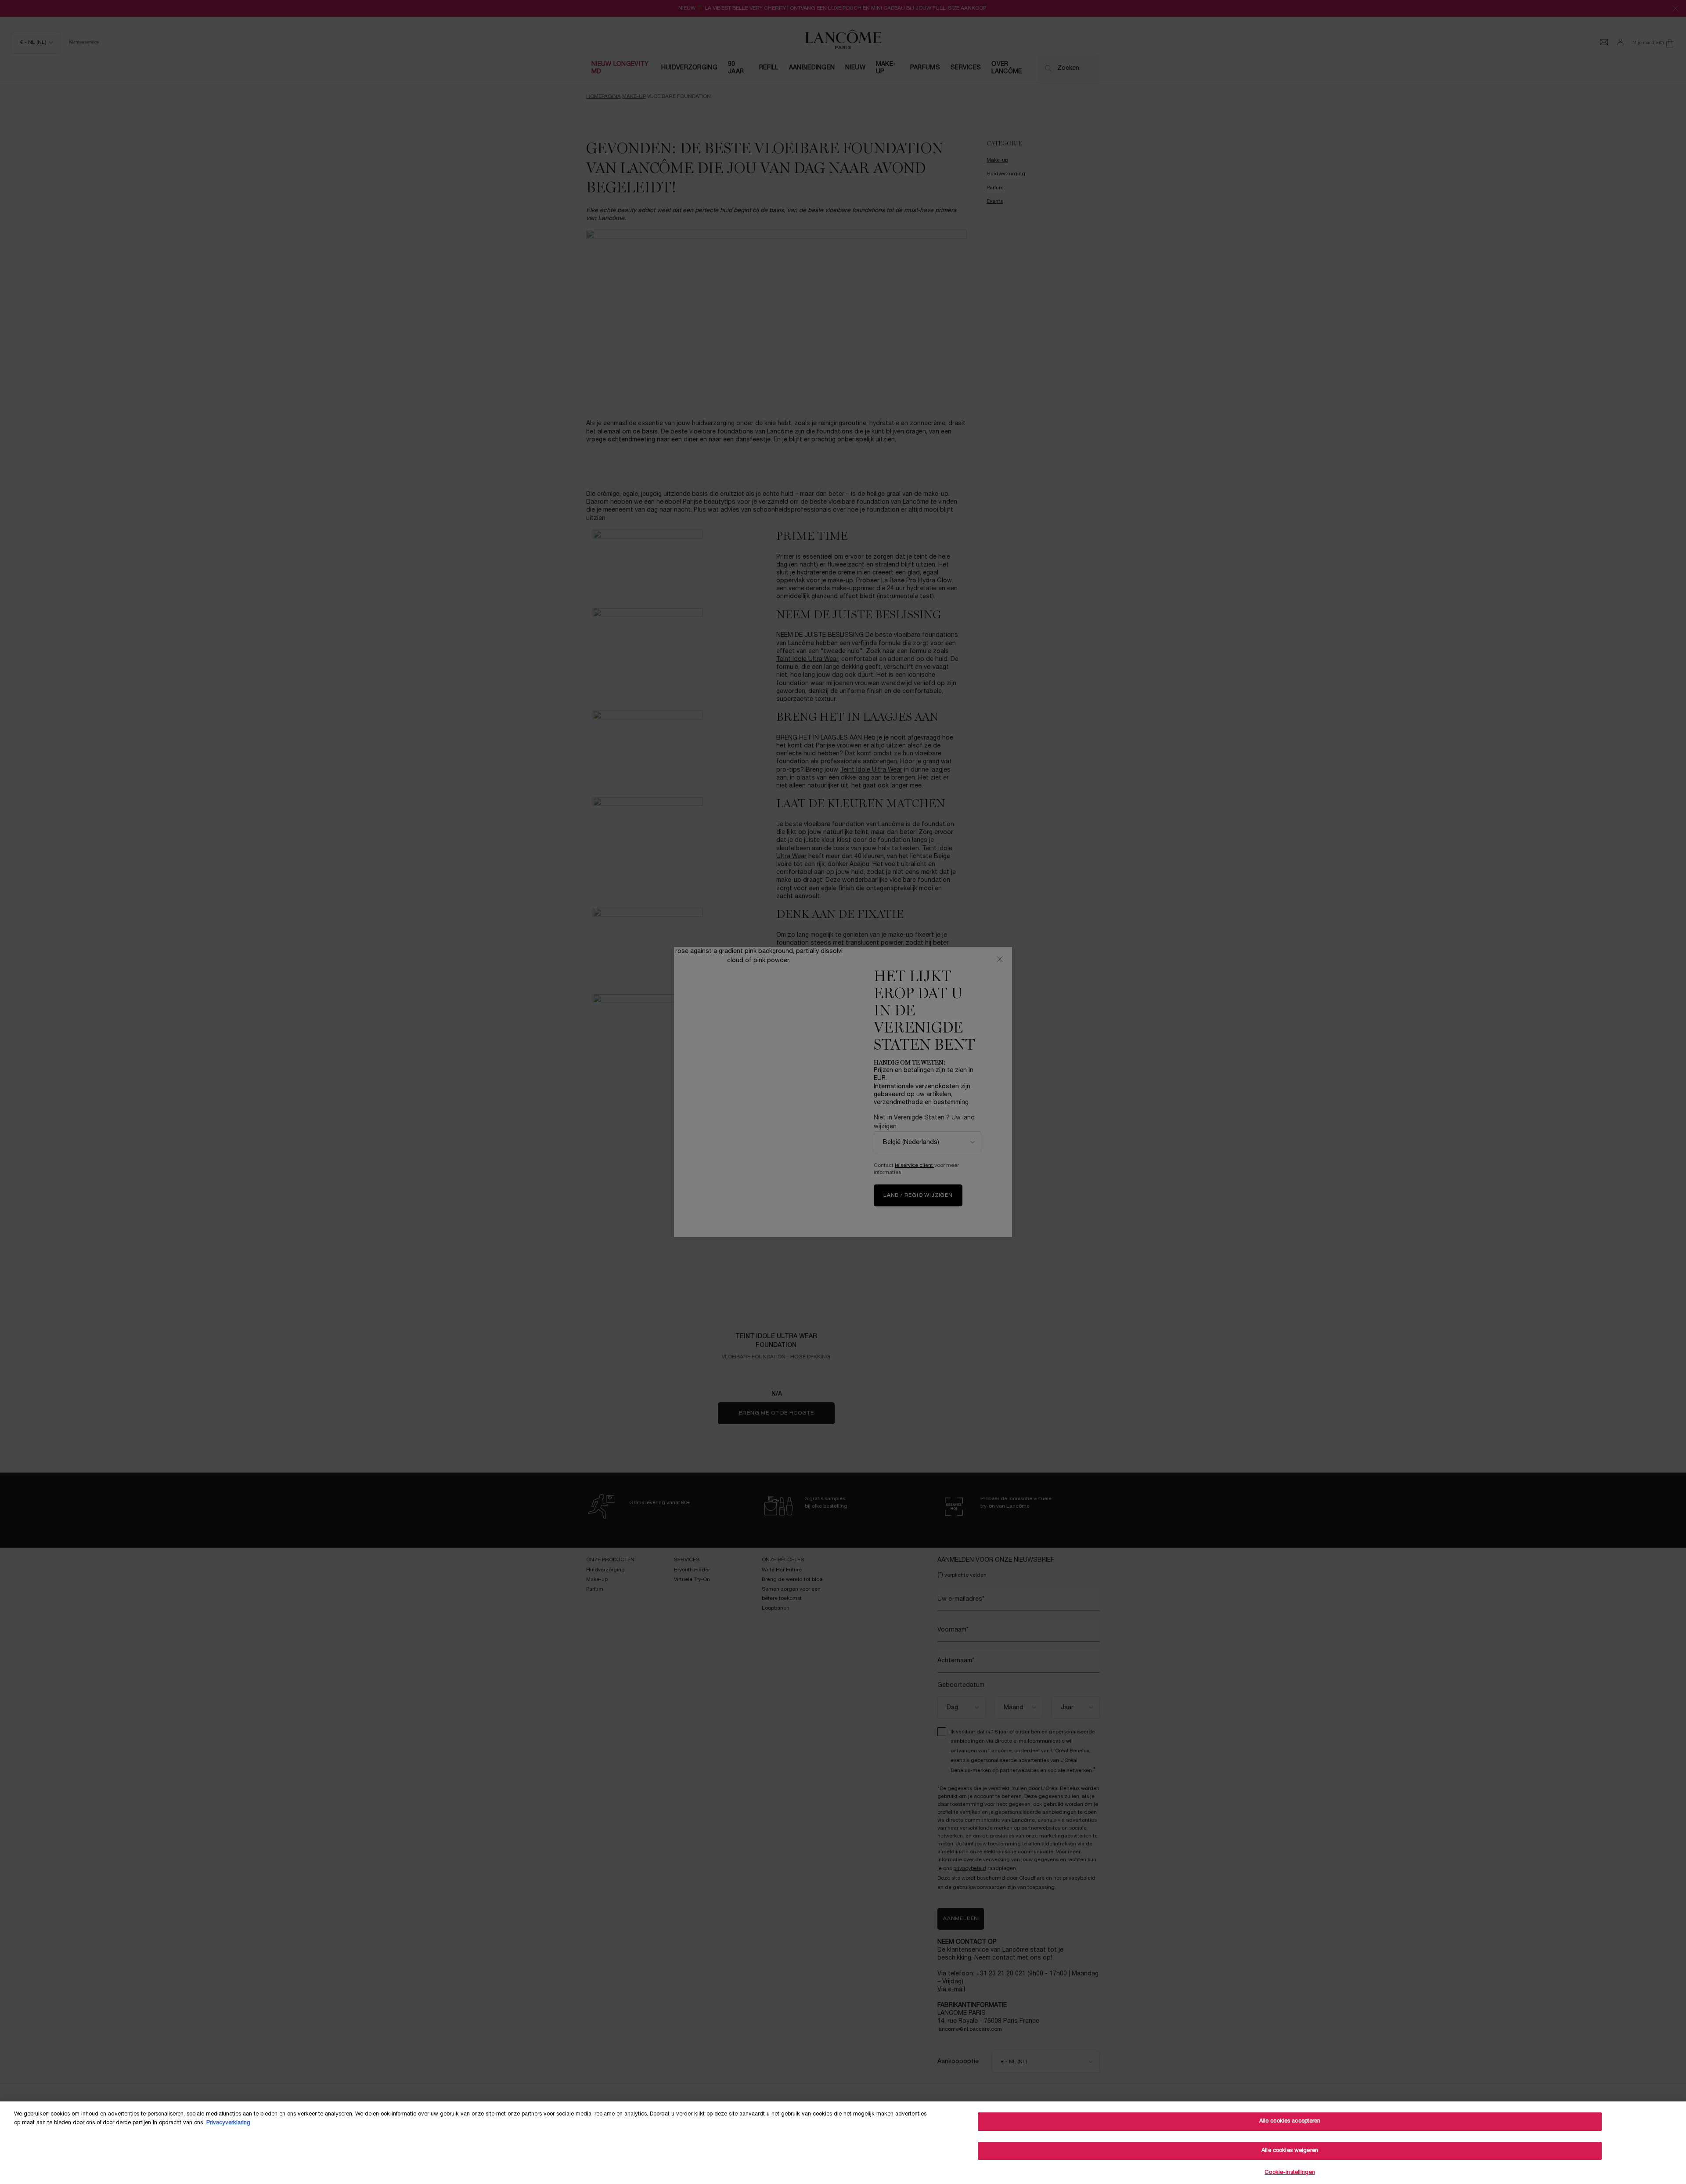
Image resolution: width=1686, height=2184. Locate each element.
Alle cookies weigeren (1290, 2151)
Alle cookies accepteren (1290, 2121)
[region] (843, 2143)
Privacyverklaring (228, 2123)
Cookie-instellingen (1290, 2173)
